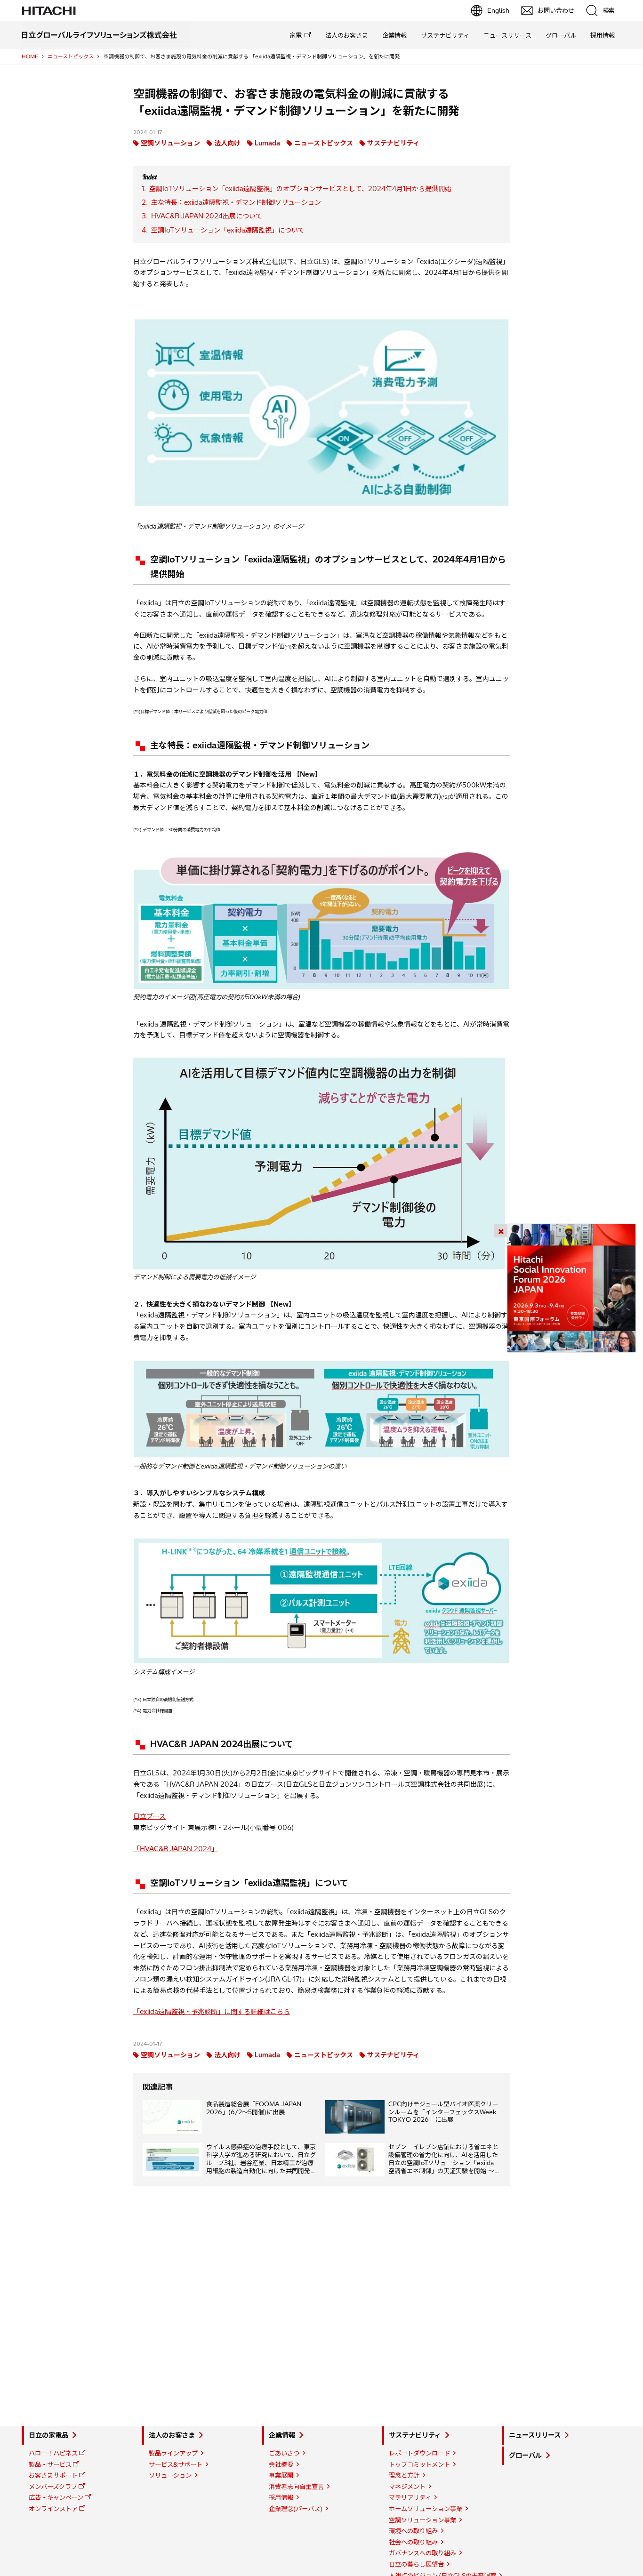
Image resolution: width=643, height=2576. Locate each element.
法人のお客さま (347, 35)
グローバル (561, 35)
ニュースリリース (507, 35)
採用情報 (603, 35)
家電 (296, 35)
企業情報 (394, 35)
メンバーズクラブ (53, 2487)
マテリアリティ (410, 2497)
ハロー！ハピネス (53, 2453)
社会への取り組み (413, 2542)
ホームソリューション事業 (426, 2509)
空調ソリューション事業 (422, 2520)
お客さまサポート (53, 2475)
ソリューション (170, 2475)
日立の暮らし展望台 (416, 2564)
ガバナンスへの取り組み (422, 2553)
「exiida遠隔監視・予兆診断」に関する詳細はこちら (212, 2012)
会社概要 (281, 2464)
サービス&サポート (176, 2464)
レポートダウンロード (419, 2453)
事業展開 (281, 2475)
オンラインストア (53, 2509)
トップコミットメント (419, 2464)
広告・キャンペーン (56, 2497)
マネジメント (407, 2487)
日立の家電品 (48, 2435)
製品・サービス (50, 2464)
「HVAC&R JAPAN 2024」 (176, 1849)
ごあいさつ (284, 2453)
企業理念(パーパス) (296, 2509)
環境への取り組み (413, 2531)
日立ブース (149, 1816)
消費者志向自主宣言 (296, 2487)
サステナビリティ (445, 35)
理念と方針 (404, 2475)
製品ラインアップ (173, 2453)
